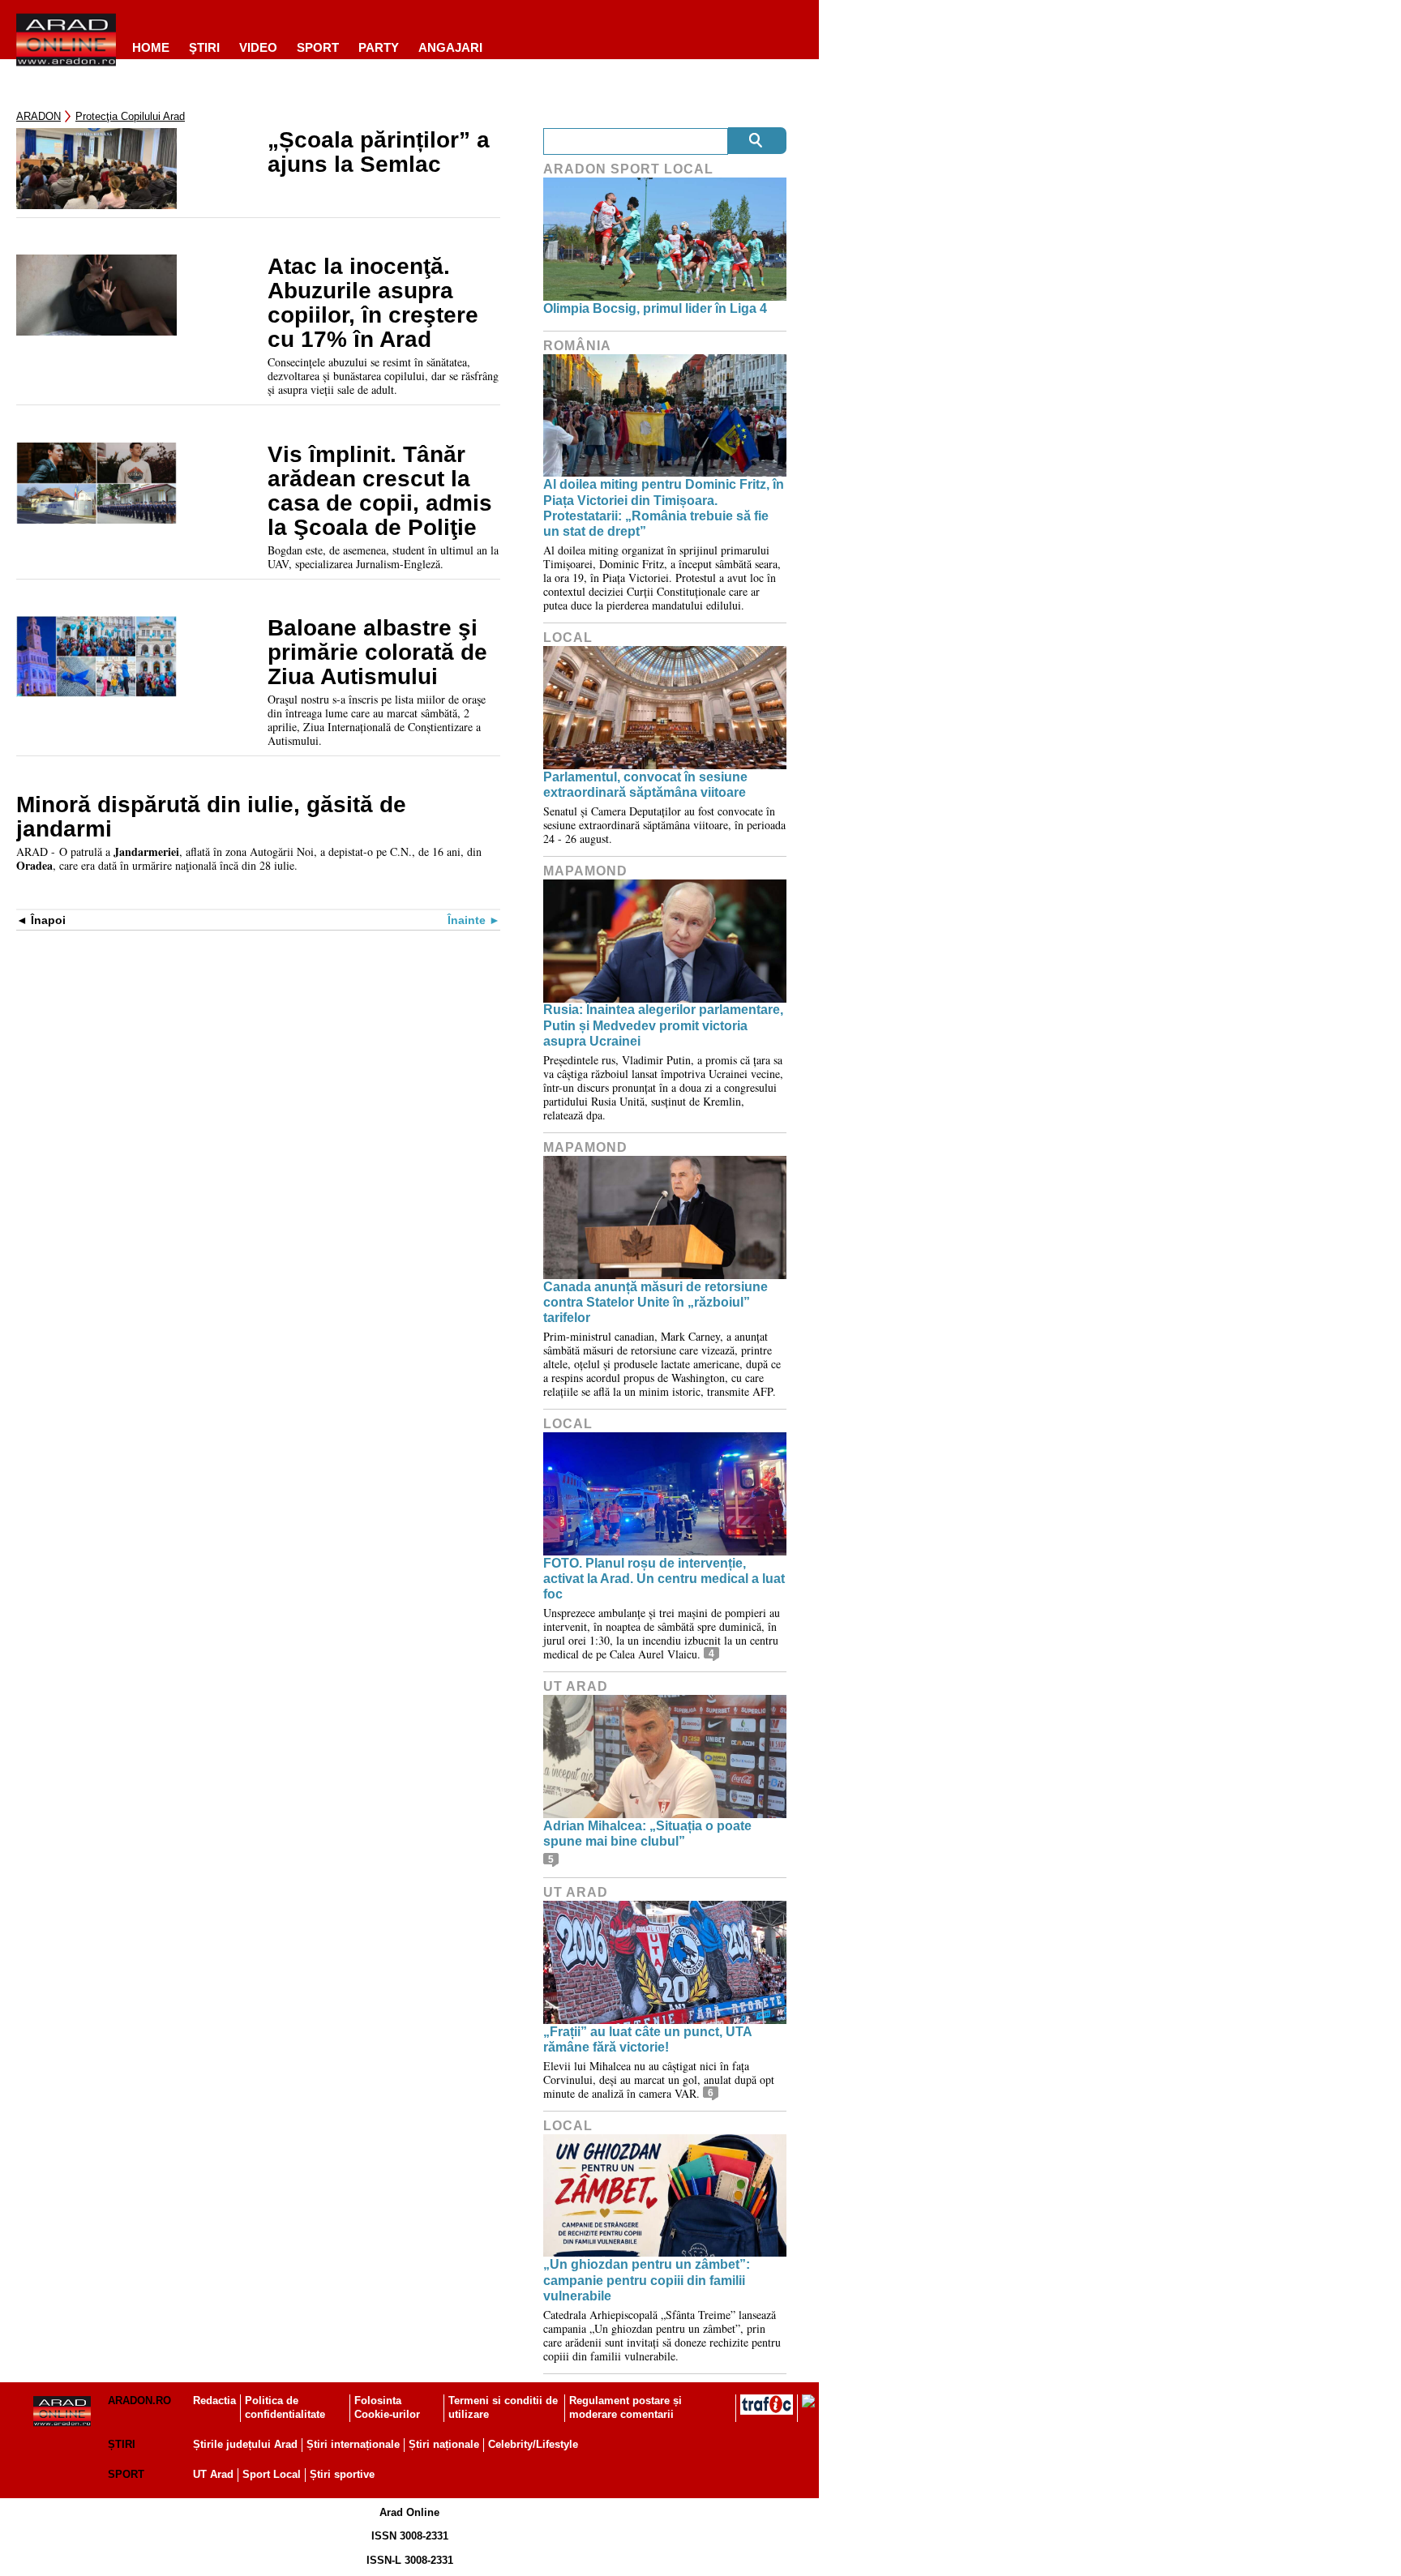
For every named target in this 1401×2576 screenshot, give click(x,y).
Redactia (214, 2401)
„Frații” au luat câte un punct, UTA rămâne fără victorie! (647, 2039)
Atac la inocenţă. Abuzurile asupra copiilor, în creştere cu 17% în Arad (373, 303)
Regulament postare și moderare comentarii (626, 2407)
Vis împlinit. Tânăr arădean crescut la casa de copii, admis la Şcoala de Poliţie (380, 491)
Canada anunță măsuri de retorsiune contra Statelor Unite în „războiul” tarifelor (656, 1302)
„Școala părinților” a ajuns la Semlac (379, 152)
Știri (122, 2444)
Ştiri (204, 47)
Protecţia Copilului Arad (130, 116)
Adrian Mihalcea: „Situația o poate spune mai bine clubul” (647, 1834)
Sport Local (272, 2474)
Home (151, 47)
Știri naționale (444, 2444)
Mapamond (585, 871)
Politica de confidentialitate (285, 2407)
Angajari (450, 47)
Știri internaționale (353, 2444)
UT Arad (576, 1686)
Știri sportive (342, 2474)
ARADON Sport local (628, 169)
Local (568, 638)
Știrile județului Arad (245, 2444)
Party (379, 47)
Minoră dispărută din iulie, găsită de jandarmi (211, 817)
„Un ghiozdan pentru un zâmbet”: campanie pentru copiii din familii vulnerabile (647, 2280)
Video (258, 47)
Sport (318, 47)
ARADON (39, 116)
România (577, 346)
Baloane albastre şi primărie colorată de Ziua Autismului (377, 653)
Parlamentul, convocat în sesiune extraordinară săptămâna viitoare (645, 785)
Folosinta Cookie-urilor (387, 2407)
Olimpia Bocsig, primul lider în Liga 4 (655, 308)
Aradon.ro (139, 2401)
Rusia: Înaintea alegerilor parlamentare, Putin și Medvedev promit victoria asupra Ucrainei (663, 1025)
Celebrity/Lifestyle (533, 2444)
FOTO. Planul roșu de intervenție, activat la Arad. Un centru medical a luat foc (664, 1579)
